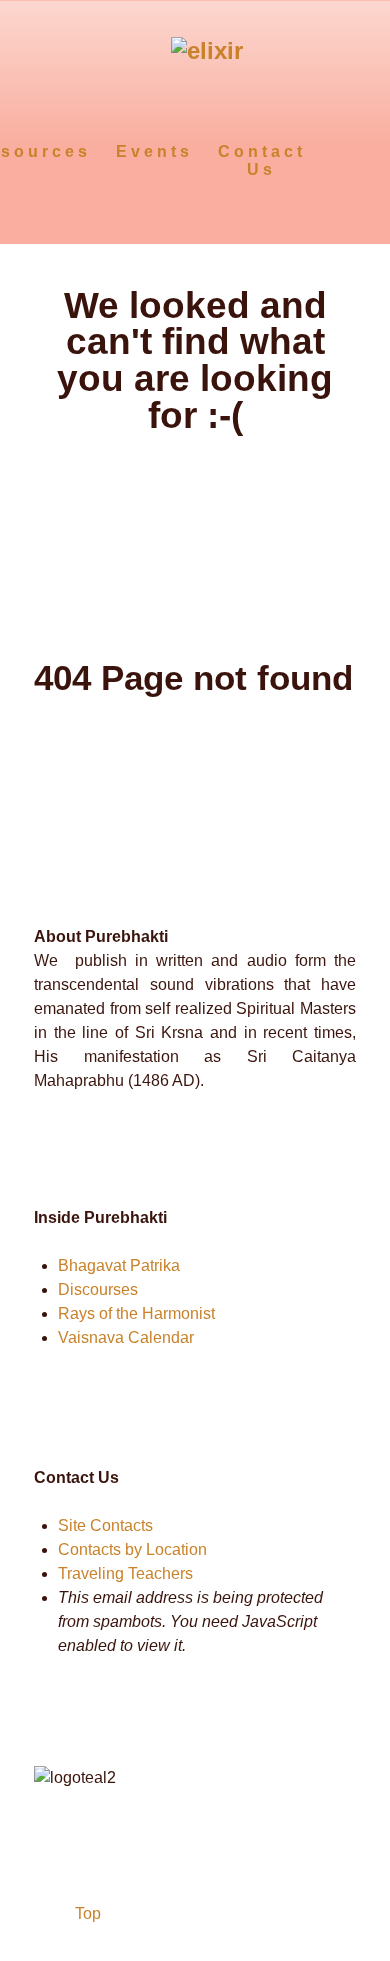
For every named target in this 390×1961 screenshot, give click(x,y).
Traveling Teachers (125, 1573)
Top (86, 1913)
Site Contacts (105, 1525)
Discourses (98, 1289)
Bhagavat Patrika (119, 1265)
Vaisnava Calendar (126, 1337)
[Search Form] (337, 150)
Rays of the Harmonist (136, 1313)
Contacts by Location (132, 1549)
